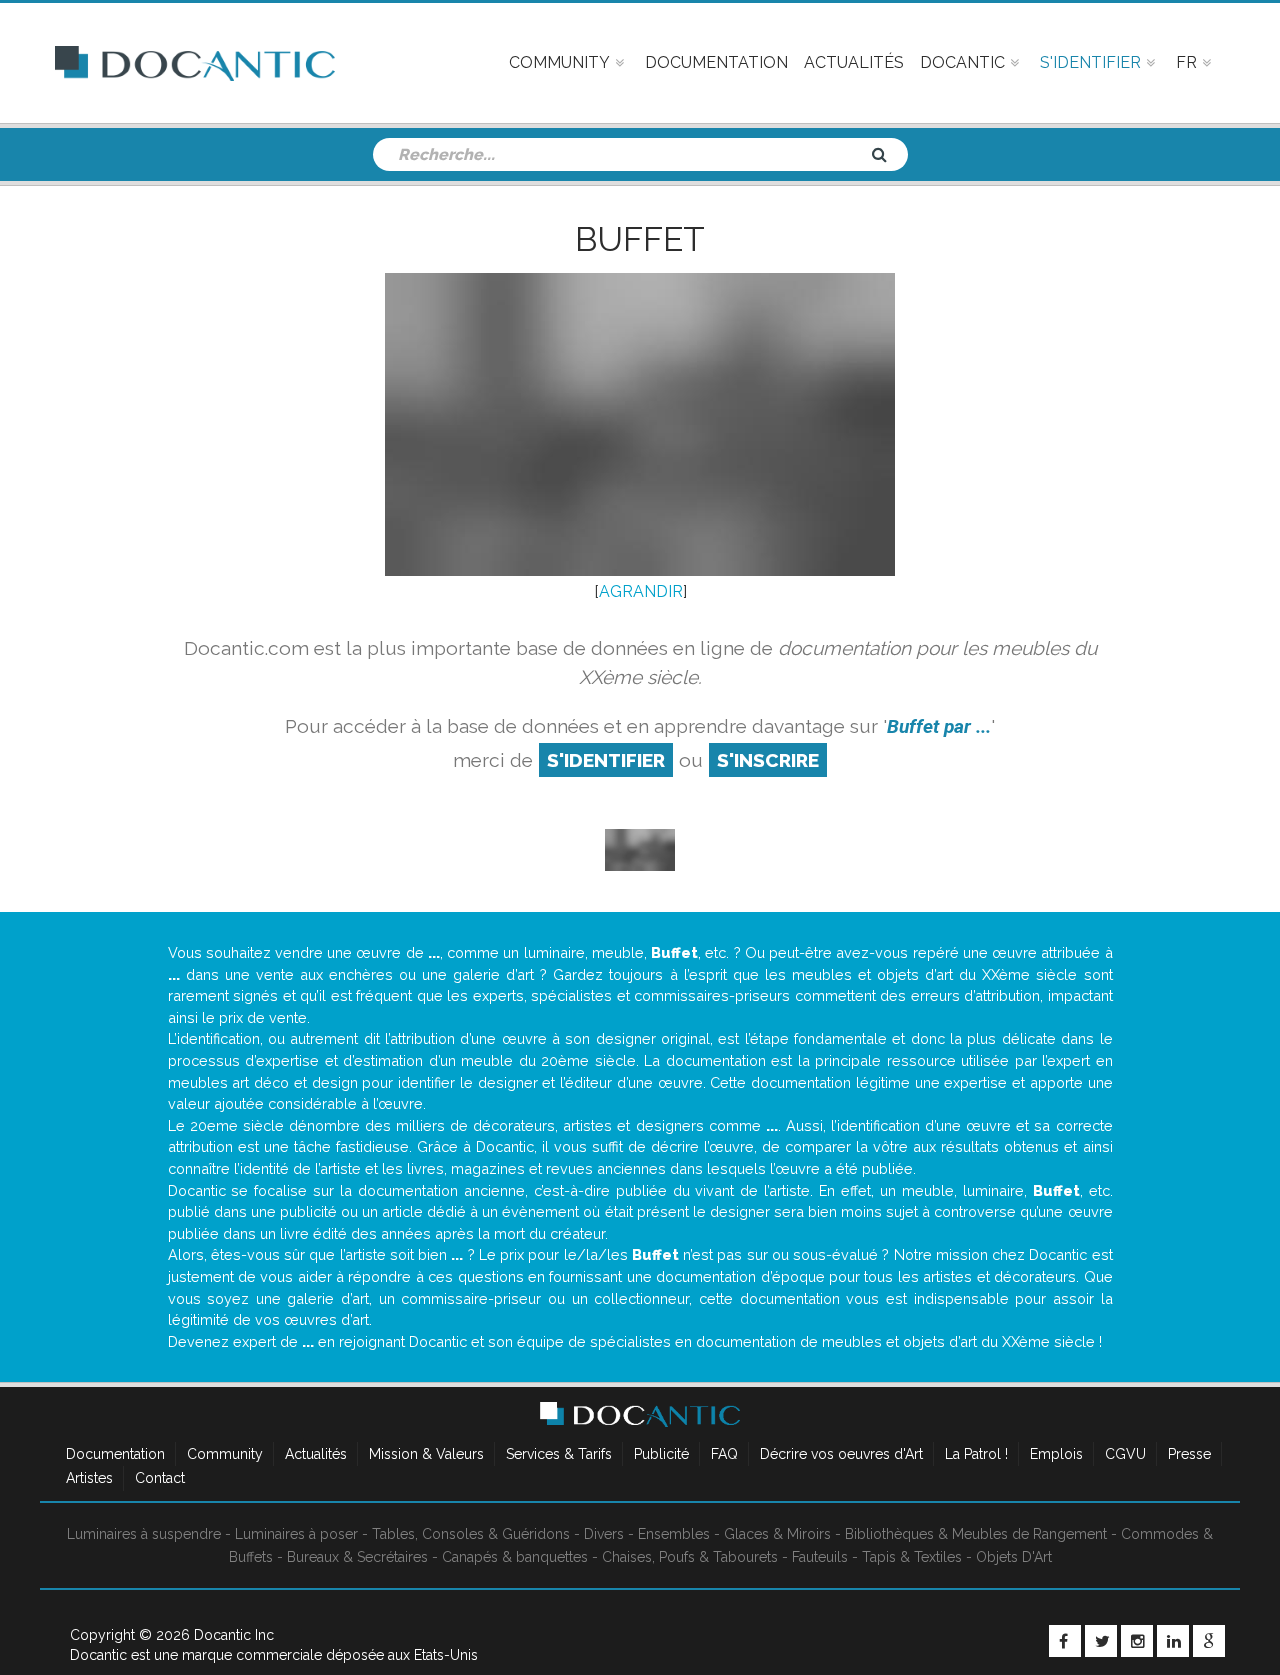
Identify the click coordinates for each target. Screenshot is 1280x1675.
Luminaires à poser (296, 1534)
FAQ (724, 1454)
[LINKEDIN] (1173, 1641)
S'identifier (606, 760)
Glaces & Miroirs (777, 1534)
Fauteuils (820, 1557)
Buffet (640, 239)
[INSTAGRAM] (1137, 1641)
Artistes (89, 1478)
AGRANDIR (641, 591)
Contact (160, 1478)
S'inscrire (768, 760)
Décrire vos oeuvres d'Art (841, 1454)
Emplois (1056, 1454)
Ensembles (674, 1534)
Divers (604, 1534)
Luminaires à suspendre (144, 1534)
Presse (1189, 1454)
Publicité (661, 1454)
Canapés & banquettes (515, 1557)
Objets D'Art (1014, 1557)
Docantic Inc (234, 1635)
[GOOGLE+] (1209, 1641)
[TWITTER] (1101, 1641)
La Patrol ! (976, 1454)
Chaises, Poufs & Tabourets (690, 1557)
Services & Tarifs (559, 1454)
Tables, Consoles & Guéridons (471, 1534)
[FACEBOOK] (1065, 1641)
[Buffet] (640, 848)
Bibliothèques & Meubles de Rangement (976, 1534)
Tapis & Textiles (912, 1557)
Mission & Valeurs (426, 1454)
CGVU (1125, 1454)
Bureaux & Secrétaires (357, 1557)
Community (225, 1454)
